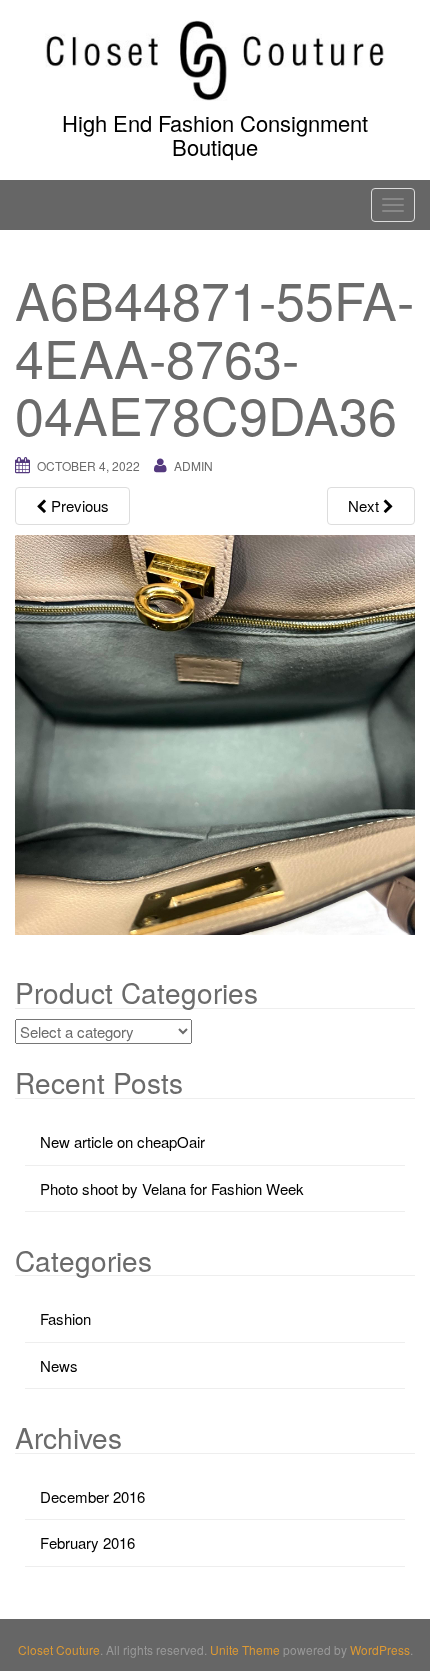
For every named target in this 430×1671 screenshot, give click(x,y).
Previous (78, 505)
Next (365, 505)
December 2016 (92, 1496)
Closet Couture (59, 1649)
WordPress (380, 1649)
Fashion (65, 1318)
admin (193, 465)
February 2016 (87, 1542)
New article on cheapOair (122, 1141)
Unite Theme (245, 1649)
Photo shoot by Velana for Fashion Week (172, 1188)
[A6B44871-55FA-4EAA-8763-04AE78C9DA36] (215, 732)
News (59, 1365)
